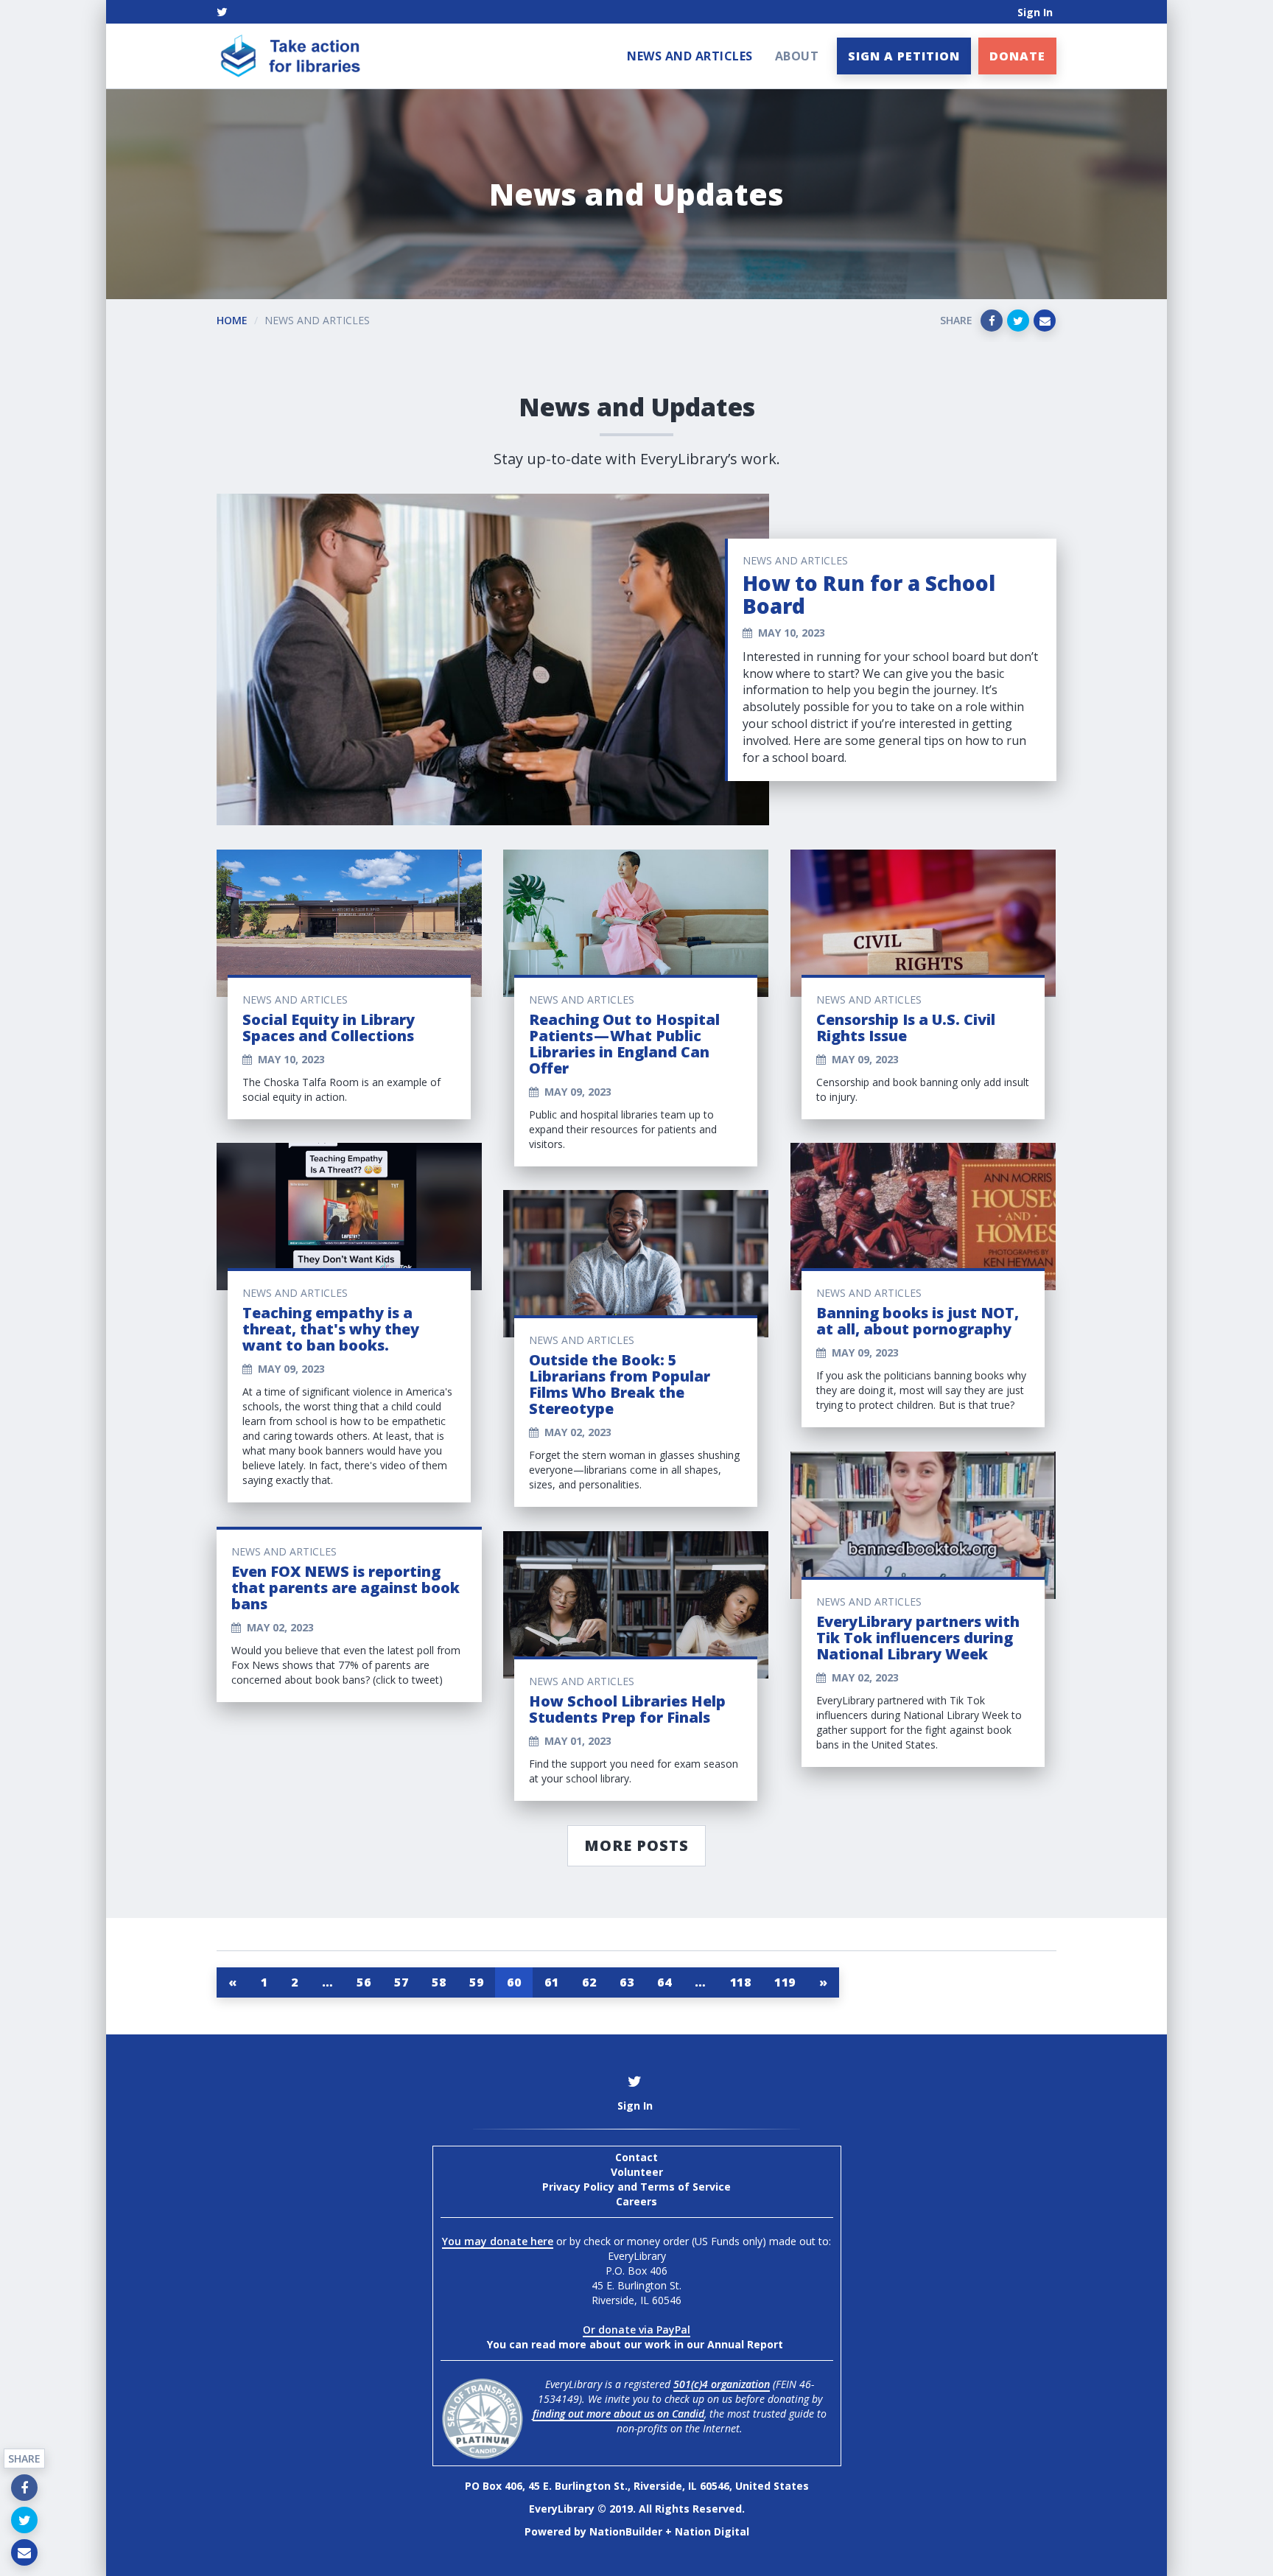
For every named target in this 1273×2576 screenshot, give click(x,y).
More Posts (636, 1845)
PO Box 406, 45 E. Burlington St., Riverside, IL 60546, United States (637, 2486)
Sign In (1035, 12)
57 (401, 1982)
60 (514, 1982)
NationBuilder (626, 2531)
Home (232, 320)
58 (439, 1982)
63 (627, 1982)
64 (664, 1982)
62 (589, 1982)
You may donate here (498, 2241)
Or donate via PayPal (636, 2330)
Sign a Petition (904, 56)
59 (476, 1982)
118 (741, 1982)
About (797, 56)
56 (364, 1982)
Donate (1017, 56)
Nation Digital (712, 2531)
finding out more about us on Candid (618, 2414)
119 (785, 1982)
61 (551, 1982)
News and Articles (690, 56)
